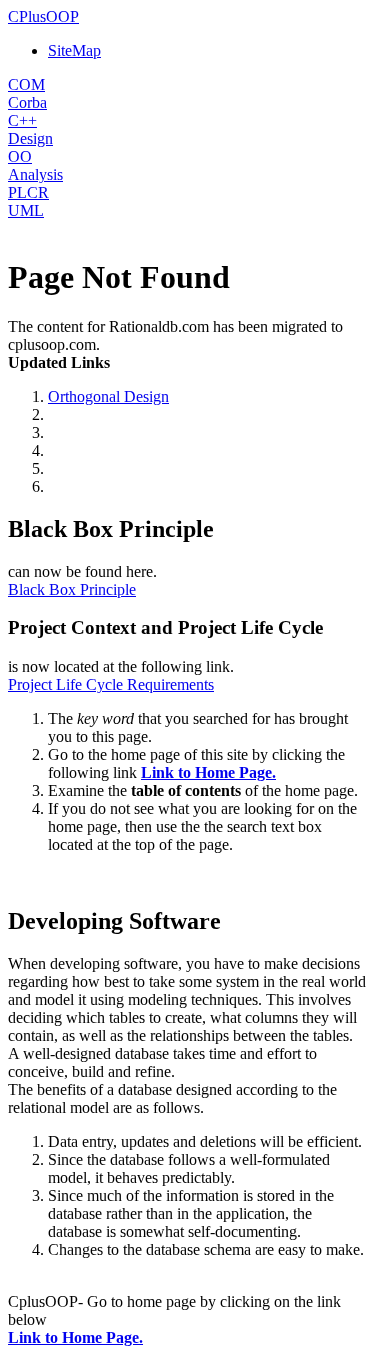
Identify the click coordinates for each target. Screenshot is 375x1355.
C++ (22, 120)
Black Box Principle (72, 589)
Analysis (35, 174)
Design (30, 138)
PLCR (28, 192)
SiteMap (74, 50)
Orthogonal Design (108, 396)
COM (26, 84)
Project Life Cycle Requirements (111, 684)
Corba (27, 102)
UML (26, 210)
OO (20, 156)
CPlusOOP (43, 16)
